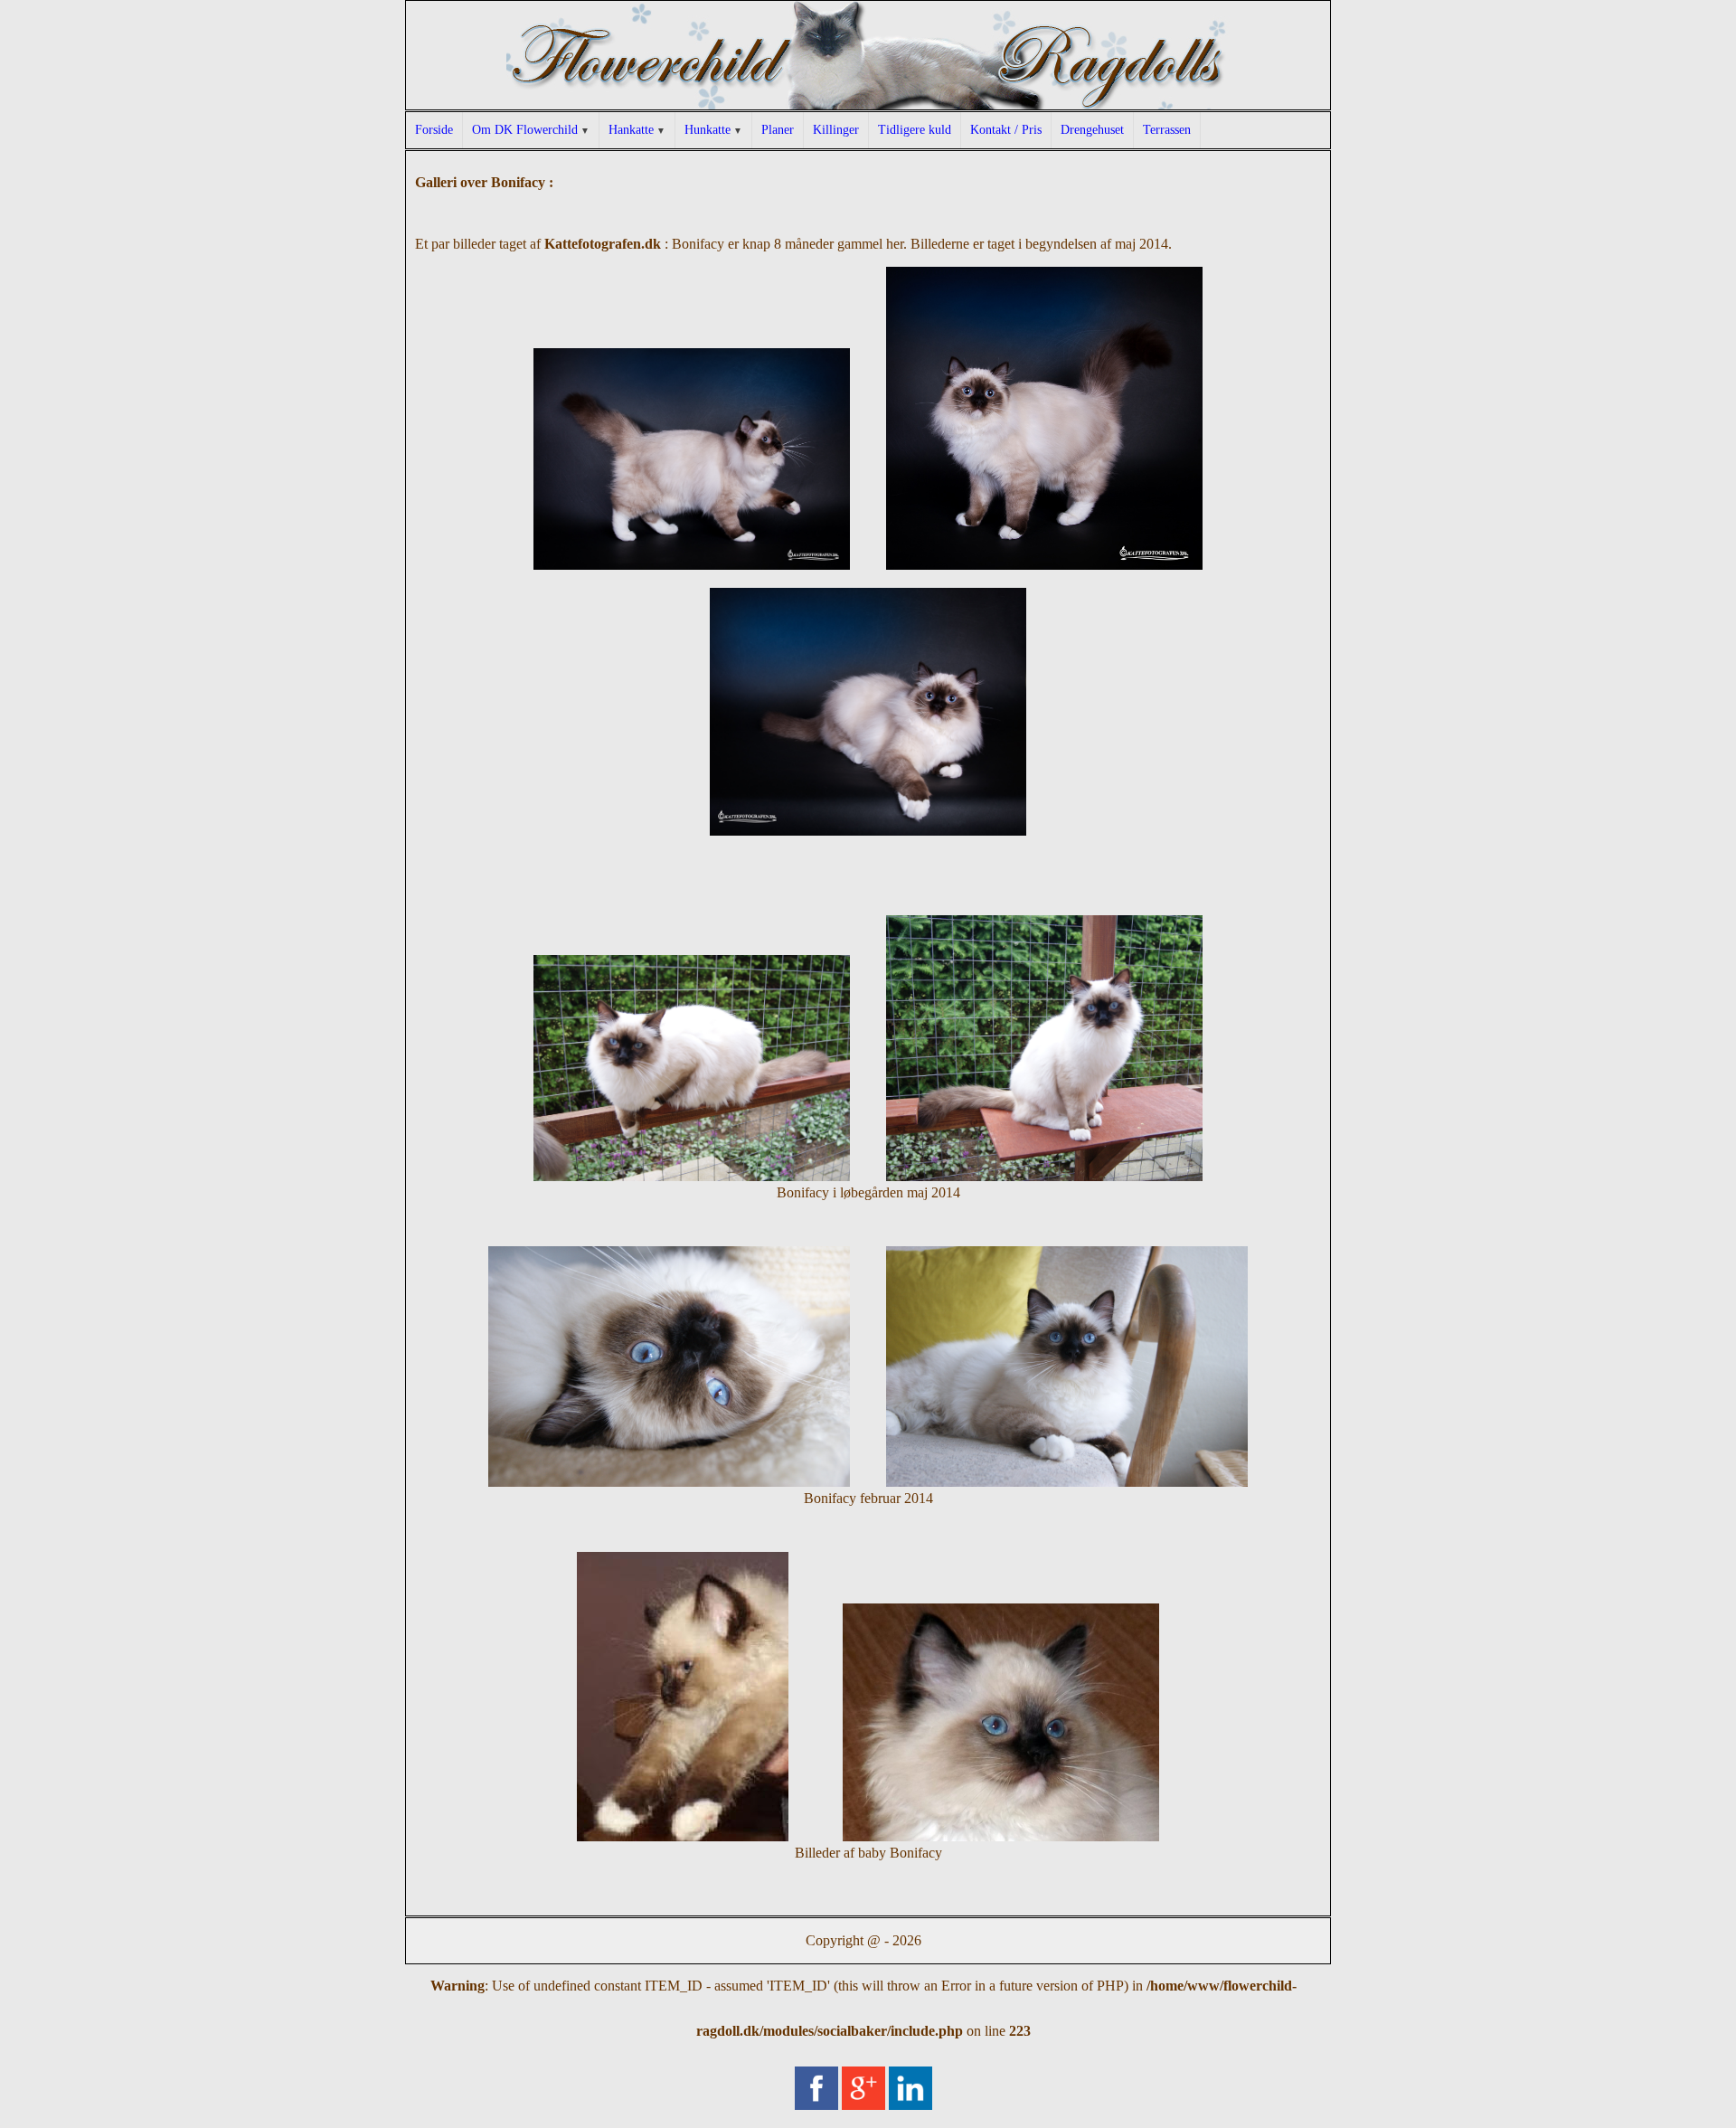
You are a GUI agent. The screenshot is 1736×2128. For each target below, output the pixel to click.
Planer (778, 130)
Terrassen (1167, 130)
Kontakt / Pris (1006, 130)
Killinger (836, 130)
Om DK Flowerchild (525, 130)
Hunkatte (708, 130)
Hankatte (631, 130)
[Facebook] (816, 2097)
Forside (434, 130)
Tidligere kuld (915, 130)
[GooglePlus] (863, 2097)
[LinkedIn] (910, 2097)
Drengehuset (1092, 130)
